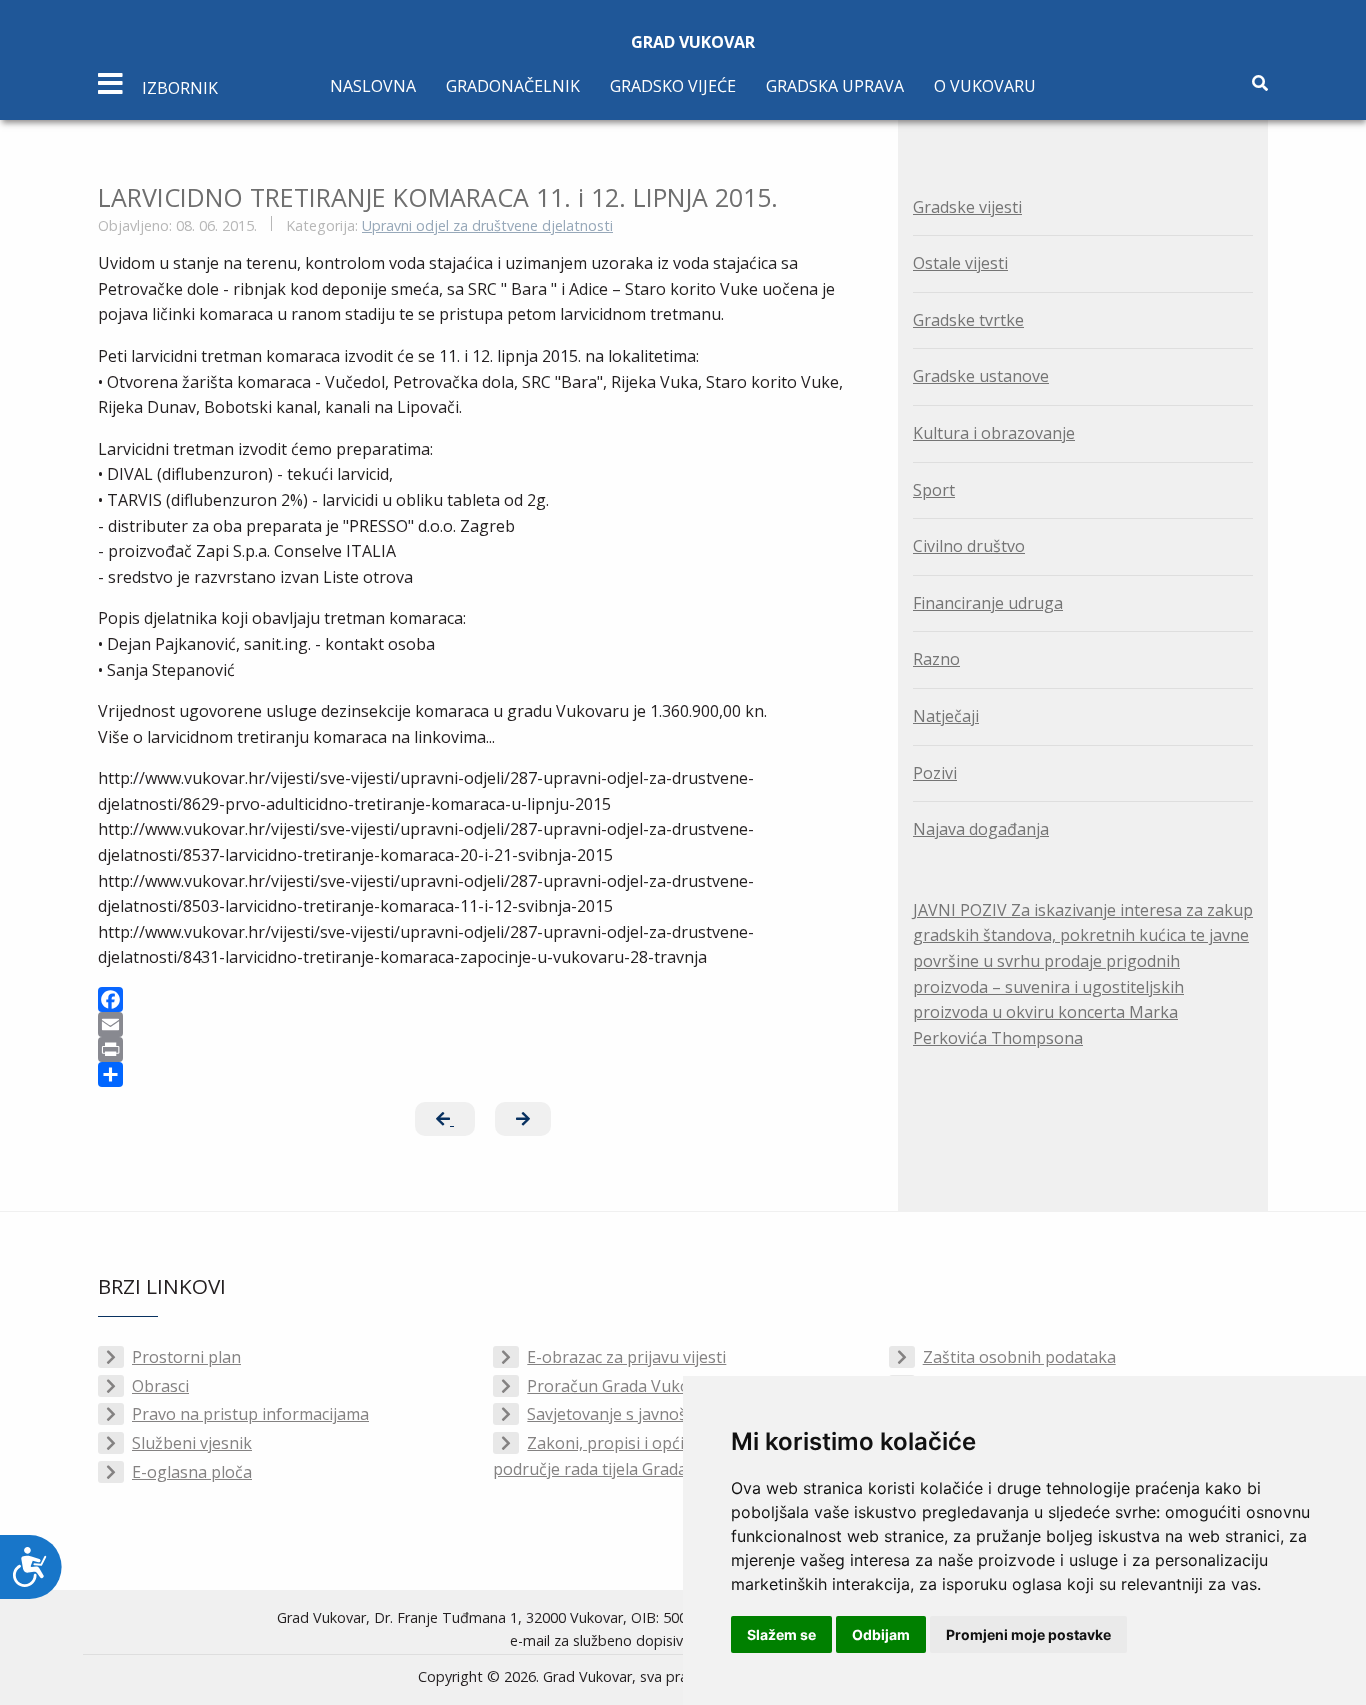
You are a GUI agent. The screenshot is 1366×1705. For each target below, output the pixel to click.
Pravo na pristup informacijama (250, 1414)
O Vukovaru (985, 86)
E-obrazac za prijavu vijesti (626, 1357)
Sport (934, 490)
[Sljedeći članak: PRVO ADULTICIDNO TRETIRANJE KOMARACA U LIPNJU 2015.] (523, 1119)
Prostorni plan (186, 1357)
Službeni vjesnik (192, 1443)
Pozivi (935, 773)
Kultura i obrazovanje (994, 433)
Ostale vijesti (960, 263)
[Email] (483, 1024)
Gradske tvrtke (968, 320)
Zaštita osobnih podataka (1019, 1357)
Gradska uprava (835, 86)
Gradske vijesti (967, 207)
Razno (936, 659)
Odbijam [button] (881, 1634)
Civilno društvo (969, 546)
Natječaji (946, 716)
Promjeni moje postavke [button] (1028, 1634)
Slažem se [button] (781, 1634)
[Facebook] (483, 999)
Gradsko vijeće (673, 86)
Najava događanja (981, 829)
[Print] (483, 1049)
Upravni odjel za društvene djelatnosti (487, 225)
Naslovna (373, 86)
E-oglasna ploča (192, 1472)
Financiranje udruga (988, 603)
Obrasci (160, 1386)
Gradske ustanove (981, 376)
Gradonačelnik (513, 86)
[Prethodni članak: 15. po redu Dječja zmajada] (445, 1119)
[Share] (483, 1074)
